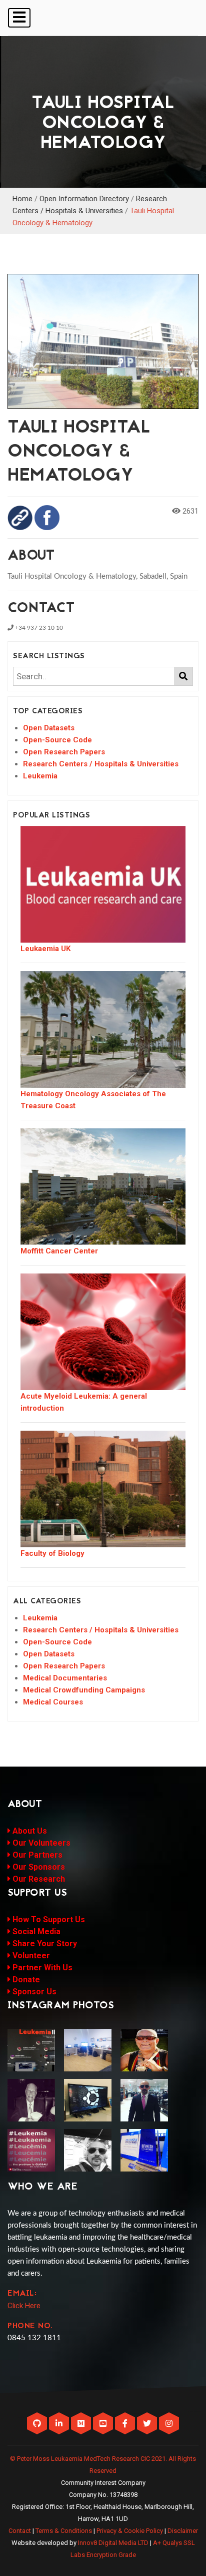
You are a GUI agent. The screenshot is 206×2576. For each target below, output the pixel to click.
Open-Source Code (57, 740)
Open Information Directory (84, 199)
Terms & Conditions (64, 2531)
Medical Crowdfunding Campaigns (84, 1690)
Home (22, 199)
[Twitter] (148, 2424)
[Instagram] (169, 2424)
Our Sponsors (38, 1867)
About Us (29, 1831)
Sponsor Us (33, 1992)
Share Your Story (44, 1944)
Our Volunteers (40, 1843)
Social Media (35, 1931)
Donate (25, 1980)
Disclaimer (183, 2531)
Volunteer (30, 1956)
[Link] (20, 517)
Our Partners (36, 1855)
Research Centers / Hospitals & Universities (101, 764)
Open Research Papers (64, 752)
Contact (20, 2531)
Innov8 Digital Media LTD (113, 2543)
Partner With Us (41, 1968)
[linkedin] (60, 2424)
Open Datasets (49, 728)
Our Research (38, 1879)
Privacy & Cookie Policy (130, 2531)
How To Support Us (48, 1919)
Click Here (24, 2306)
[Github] (38, 2424)
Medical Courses (53, 1702)
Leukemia (40, 776)
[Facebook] (126, 2424)
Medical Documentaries (65, 1678)
